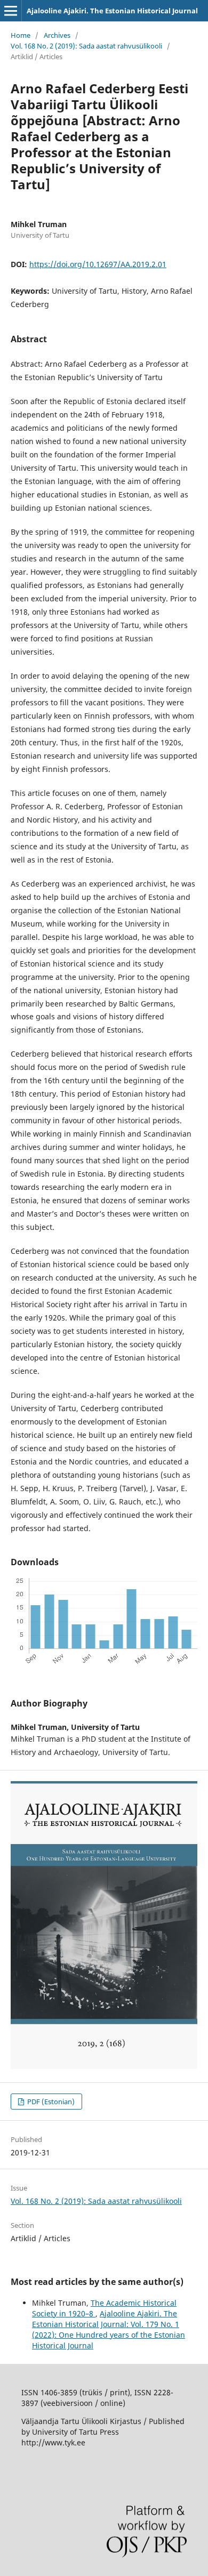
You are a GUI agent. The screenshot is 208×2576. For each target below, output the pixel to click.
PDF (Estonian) (50, 2102)
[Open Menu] (11, 11)
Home (21, 35)
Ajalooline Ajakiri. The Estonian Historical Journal (112, 11)
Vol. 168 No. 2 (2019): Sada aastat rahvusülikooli (86, 46)
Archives (57, 35)
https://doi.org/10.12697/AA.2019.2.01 (98, 264)
